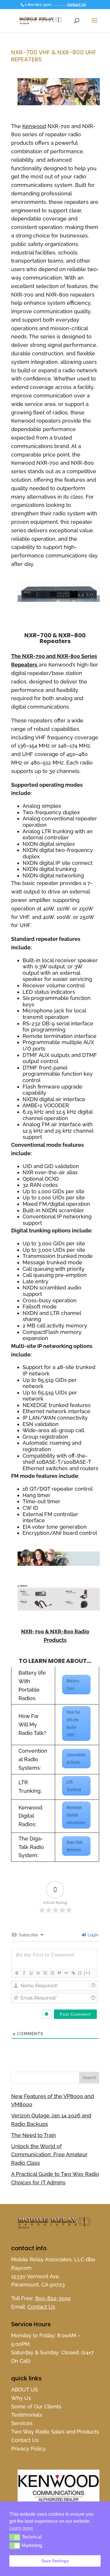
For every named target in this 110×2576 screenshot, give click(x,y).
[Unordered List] (52, 1973)
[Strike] (38, 1973)
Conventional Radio (76, 1759)
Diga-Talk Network (75, 1846)
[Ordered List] (45, 1973)
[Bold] (17, 1973)
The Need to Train (34, 2135)
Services (22, 2423)
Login (92, 1935)
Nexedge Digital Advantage (76, 1815)
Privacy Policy (28, 2449)
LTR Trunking (74, 1786)
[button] (15, 2537)
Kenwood (34, 126)
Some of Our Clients (36, 2407)
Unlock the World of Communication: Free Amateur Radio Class (49, 2155)
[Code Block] (66, 1973)
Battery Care (73, 1685)
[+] (87, 1973)
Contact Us (77, 5)
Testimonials (27, 2415)
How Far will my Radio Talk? (73, 1723)
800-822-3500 (53, 2298)
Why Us (21, 2398)
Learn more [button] (21, 2528)
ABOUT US (24, 2390)
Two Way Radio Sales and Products (55, 2432)
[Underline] (31, 1973)
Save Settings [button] (55, 2561)
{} (80, 1973)
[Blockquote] (59, 1973)
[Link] (73, 1973)
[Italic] (24, 1973)
